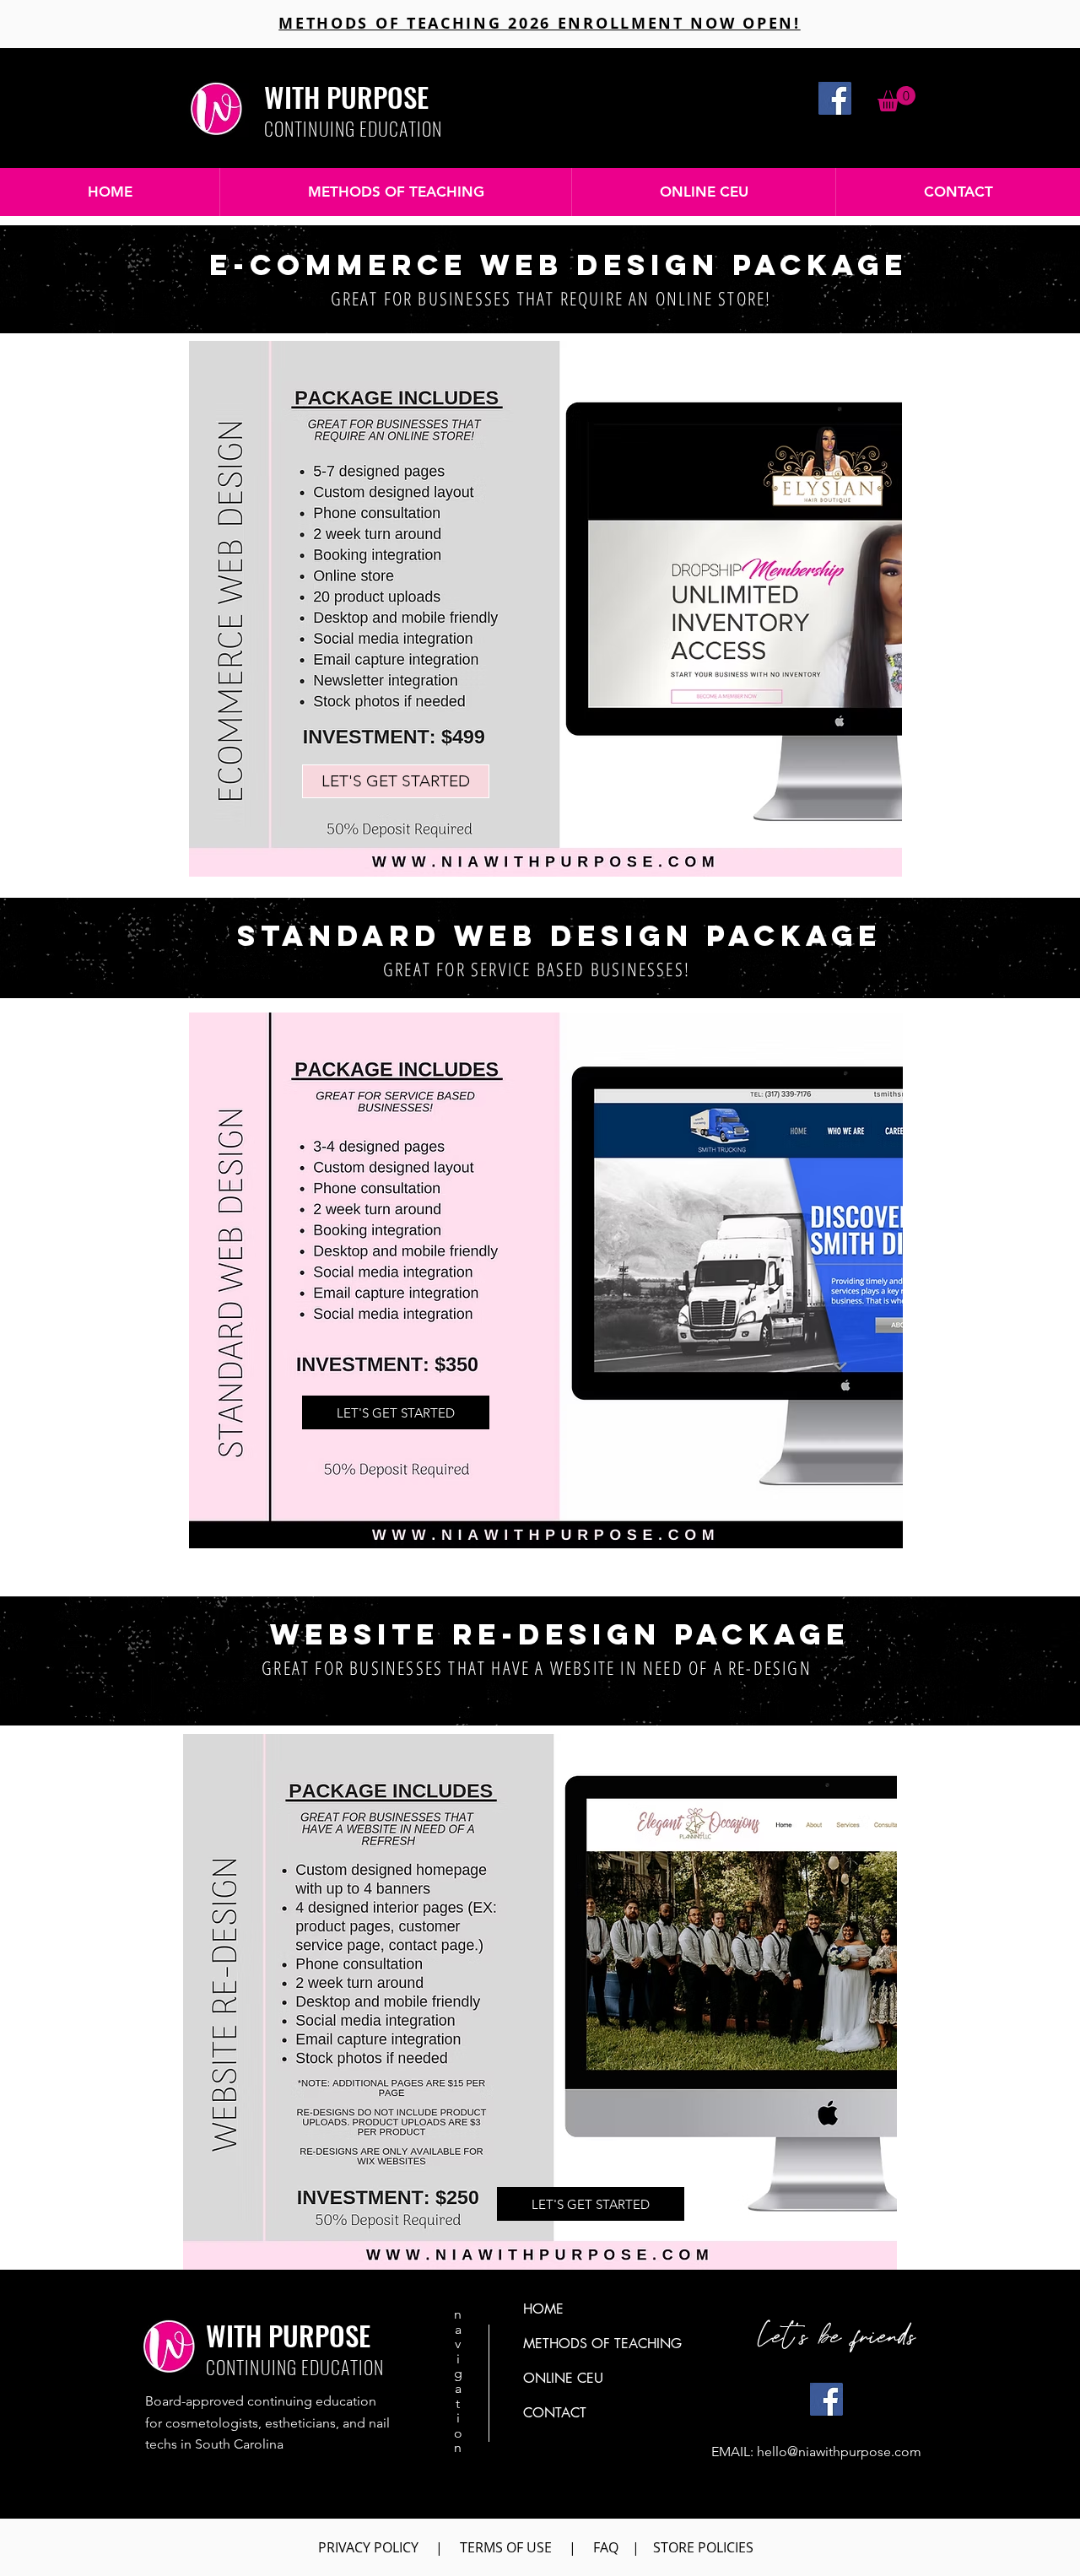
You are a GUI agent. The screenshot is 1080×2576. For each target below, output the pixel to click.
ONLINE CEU (563, 2378)
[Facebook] (835, 98)
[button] (896, 99)
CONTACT (555, 2413)
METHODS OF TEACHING (602, 2344)
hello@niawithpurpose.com (839, 2452)
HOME (543, 2309)
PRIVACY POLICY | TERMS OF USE (435, 2547)
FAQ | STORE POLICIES (677, 2547)
